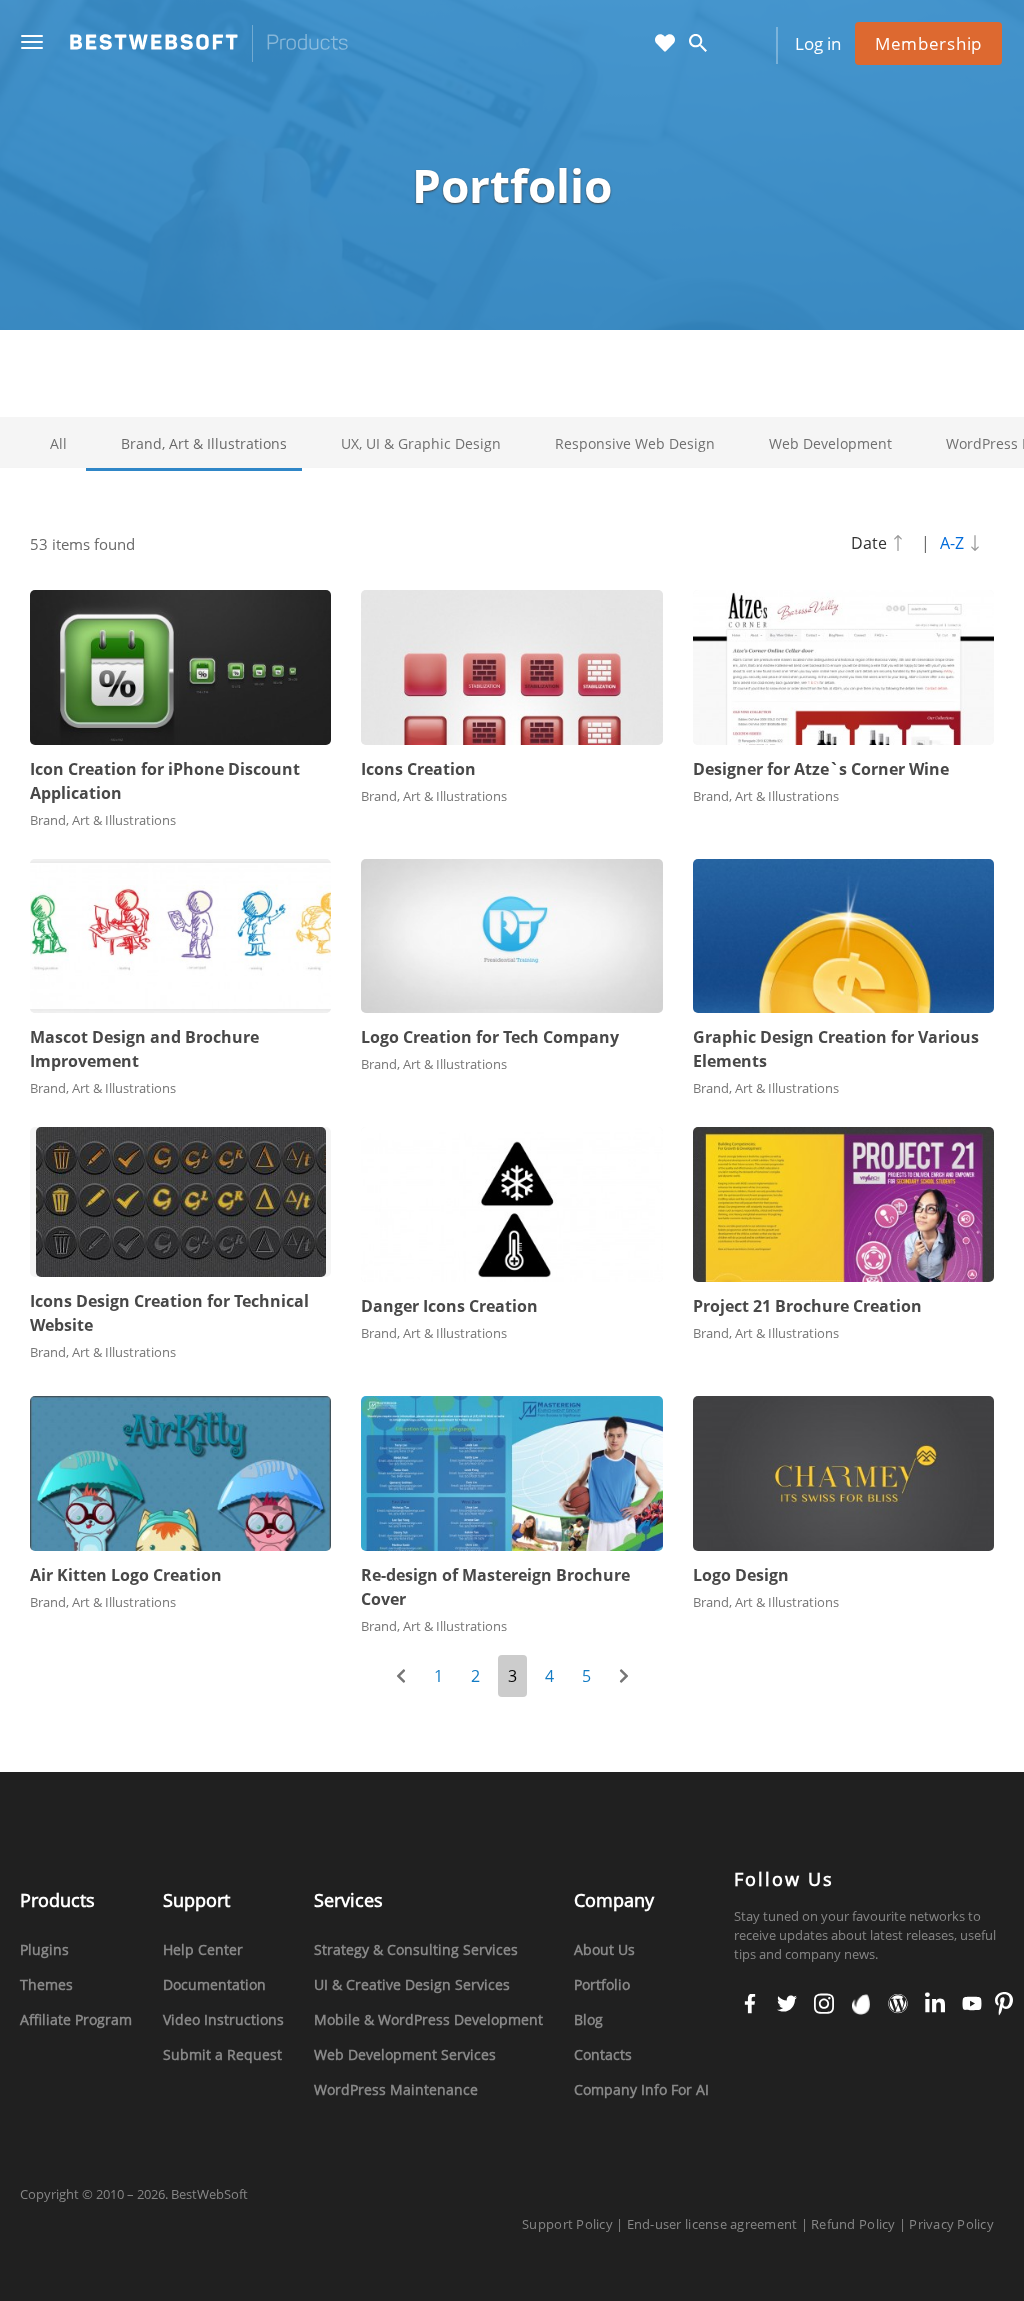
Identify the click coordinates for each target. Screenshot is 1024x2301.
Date (871, 543)
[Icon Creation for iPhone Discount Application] (180, 667)
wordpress (896, 2005)
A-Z (954, 543)
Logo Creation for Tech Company (490, 1037)
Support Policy (567, 2224)
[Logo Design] (843, 1473)
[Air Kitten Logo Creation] (180, 1473)
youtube (970, 2005)
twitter (786, 2005)
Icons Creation (418, 769)
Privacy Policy (951, 2224)
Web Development (830, 443)
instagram (823, 2005)
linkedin (933, 2005)
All (58, 443)
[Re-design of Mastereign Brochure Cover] (511, 1473)
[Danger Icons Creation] (511, 1204)
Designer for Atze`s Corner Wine (821, 769)
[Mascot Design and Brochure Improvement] (180, 936)
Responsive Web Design (635, 443)
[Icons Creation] (511, 667)
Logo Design (741, 1575)
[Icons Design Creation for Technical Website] (180, 1202)
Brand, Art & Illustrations (204, 443)
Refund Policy (853, 2224)
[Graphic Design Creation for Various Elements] (843, 936)
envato (859, 2005)
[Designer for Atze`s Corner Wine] (843, 667)
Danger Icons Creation (449, 1306)
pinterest (1004, 2005)
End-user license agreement (712, 2224)
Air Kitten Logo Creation (126, 1575)
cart (738, 44)
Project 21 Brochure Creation (807, 1306)
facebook (750, 2005)
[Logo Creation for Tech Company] (511, 936)
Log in (818, 43)
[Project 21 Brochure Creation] (843, 1204)
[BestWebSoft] (209, 43)
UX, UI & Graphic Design (421, 443)
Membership (928, 43)
